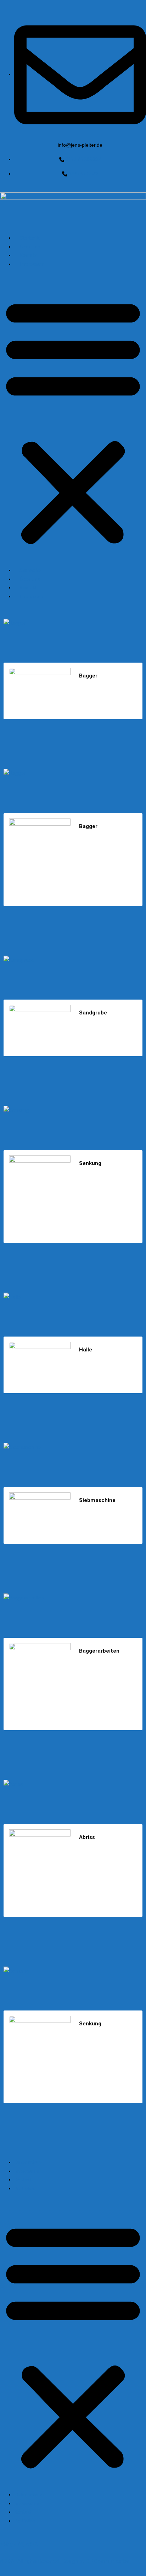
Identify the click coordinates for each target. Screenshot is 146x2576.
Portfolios (25, 2188)
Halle (73, 1296)
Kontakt (27, 255)
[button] (73, 420)
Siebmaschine (73, 1446)
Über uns (29, 247)
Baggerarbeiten (73, 1597)
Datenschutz (28, 2162)
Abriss (73, 1783)
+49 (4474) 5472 (19, 2544)
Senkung (73, 1109)
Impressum (31, 264)
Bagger (73, 622)
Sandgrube (73, 959)
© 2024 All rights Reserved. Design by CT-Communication (65, 2561)
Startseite (29, 238)
